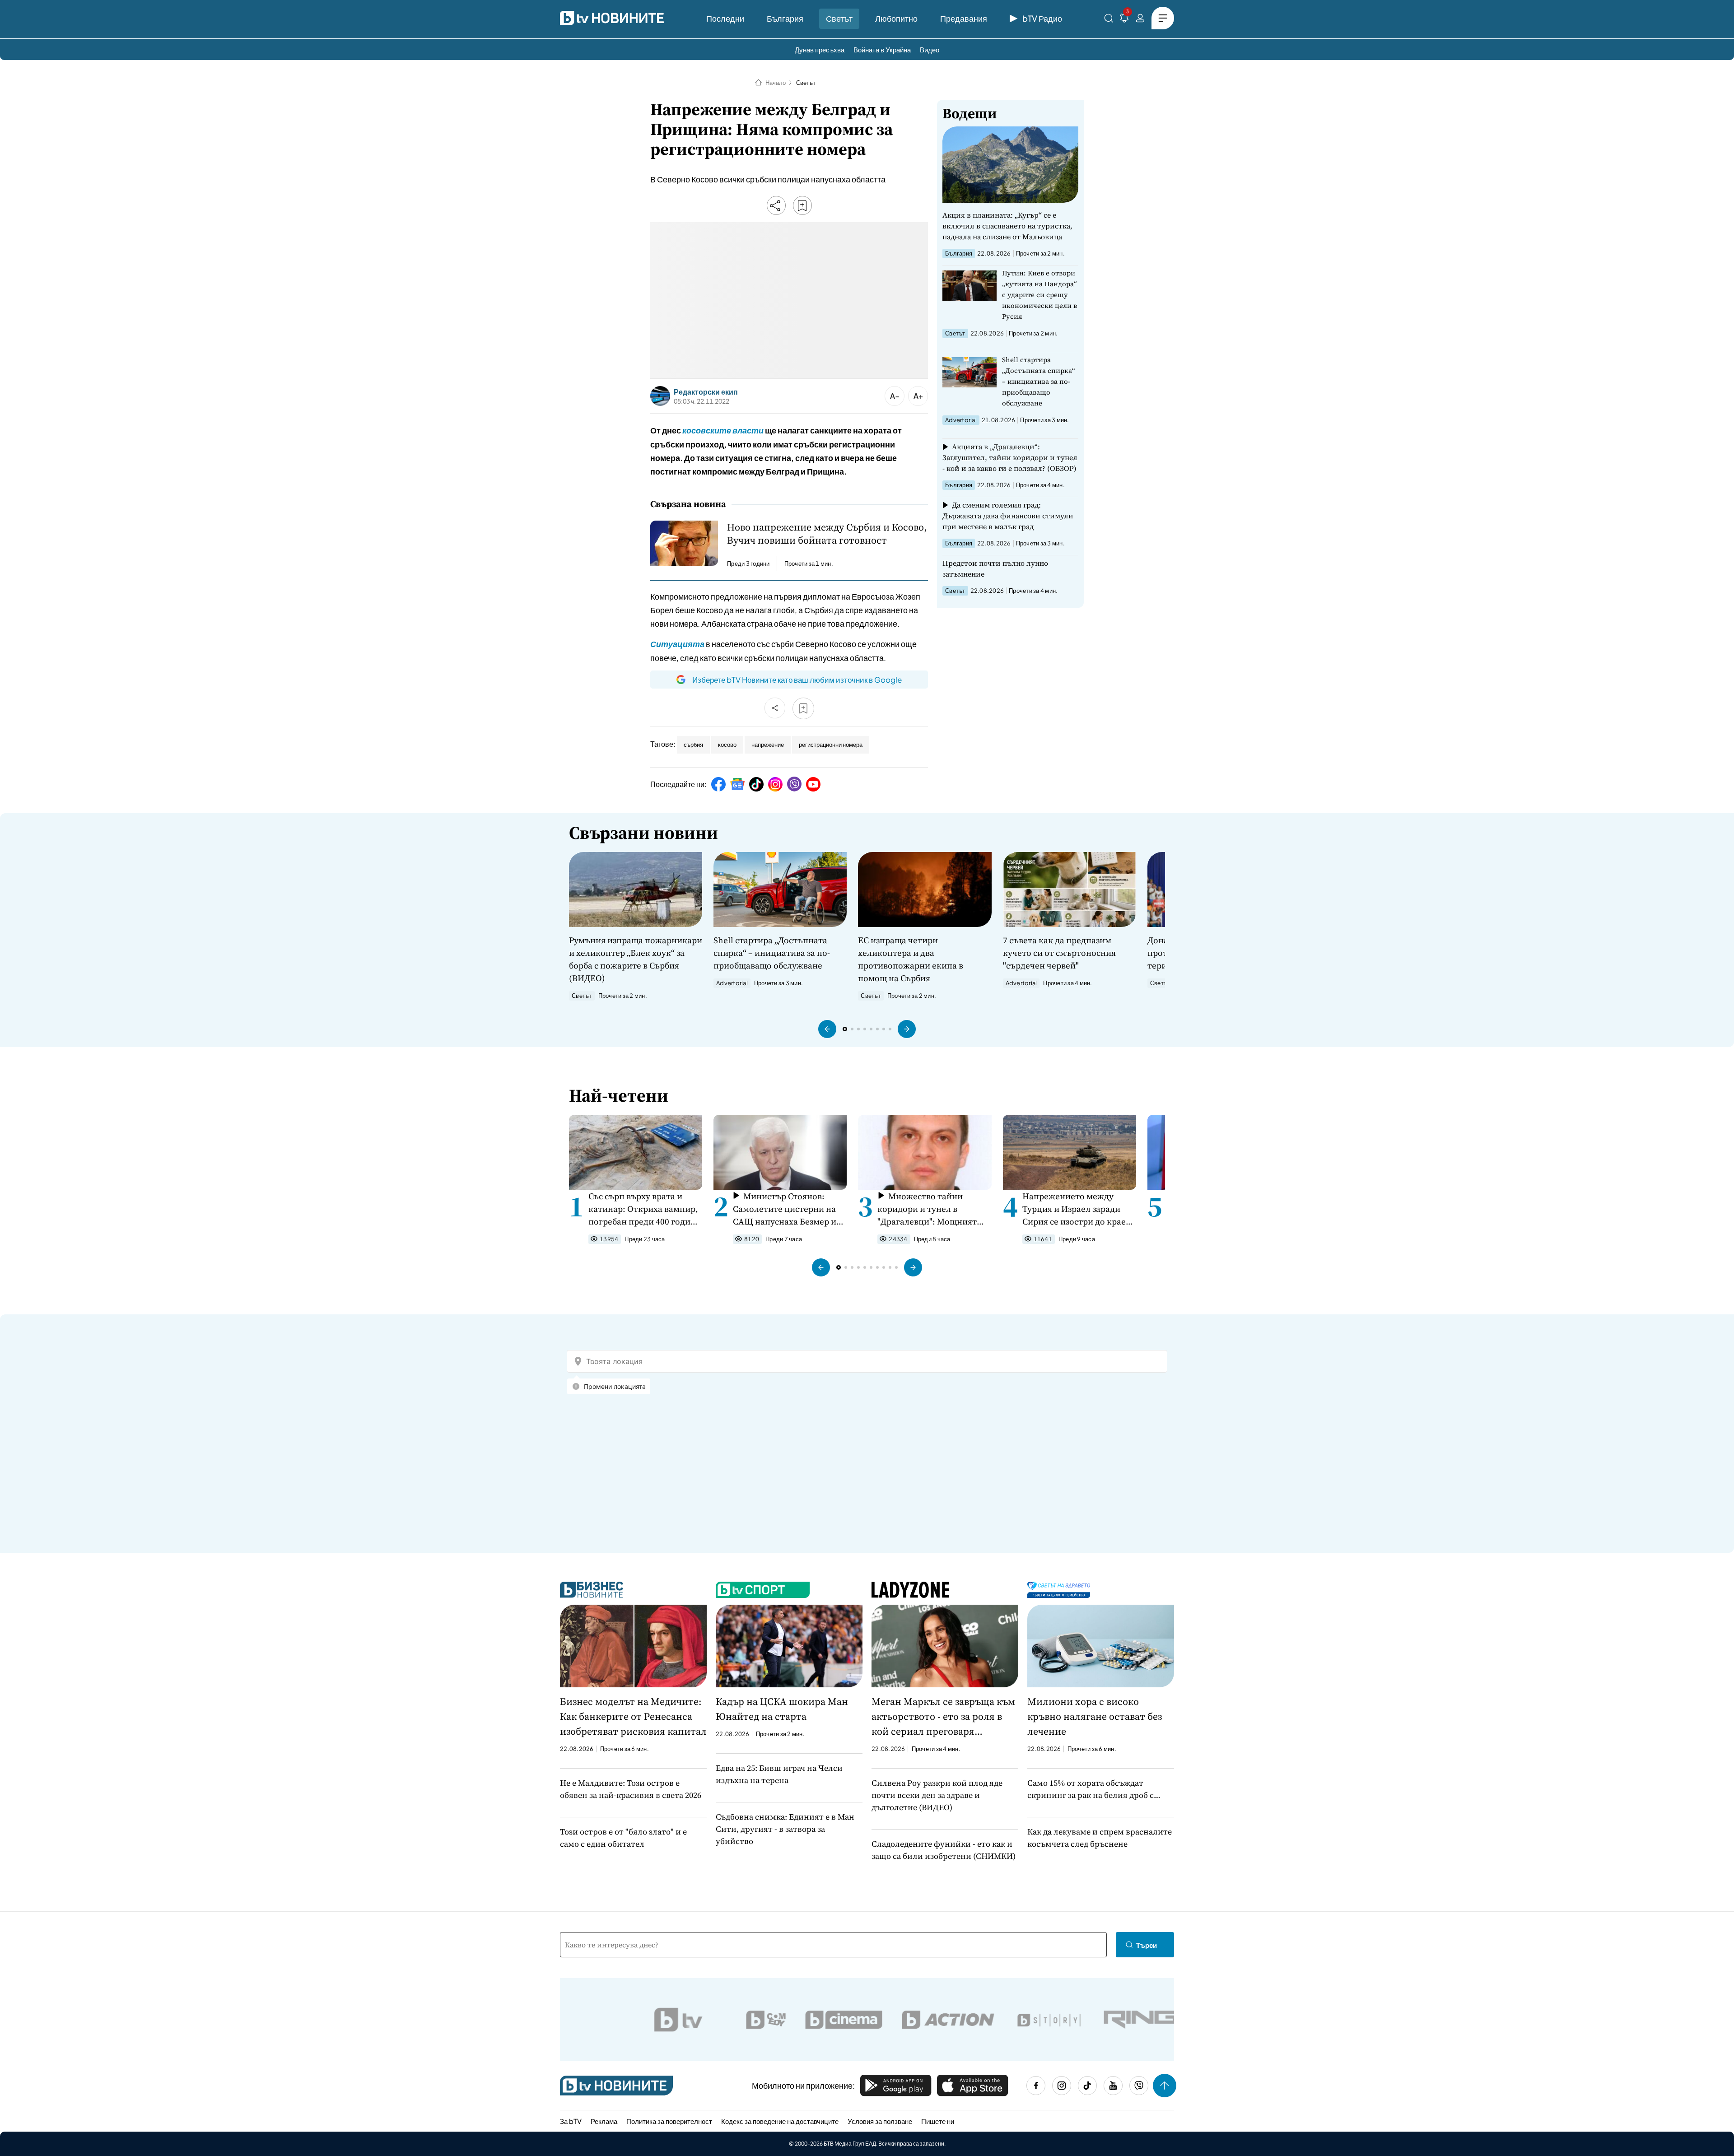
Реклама (604, 2121)
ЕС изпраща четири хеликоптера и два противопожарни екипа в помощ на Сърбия (911, 959)
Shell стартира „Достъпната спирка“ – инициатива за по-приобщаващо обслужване (1039, 381)
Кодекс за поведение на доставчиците (780, 2121)
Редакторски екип (706, 392)
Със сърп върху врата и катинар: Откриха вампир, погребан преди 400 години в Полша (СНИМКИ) (645, 1209)
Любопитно (896, 18)
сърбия (693, 745)
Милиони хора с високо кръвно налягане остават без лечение (1095, 1716)
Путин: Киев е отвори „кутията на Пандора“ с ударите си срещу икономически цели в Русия (1039, 295)
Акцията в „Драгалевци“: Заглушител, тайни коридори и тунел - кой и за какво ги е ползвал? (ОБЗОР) (1010, 457)
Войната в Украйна (882, 49)
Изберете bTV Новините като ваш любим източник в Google (797, 680)
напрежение (768, 745)
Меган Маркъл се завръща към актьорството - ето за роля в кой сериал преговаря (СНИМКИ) (943, 1717)
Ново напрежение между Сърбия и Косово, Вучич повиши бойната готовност (827, 534)
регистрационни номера (831, 745)
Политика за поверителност (669, 2121)
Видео (930, 49)
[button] (827, 1029)
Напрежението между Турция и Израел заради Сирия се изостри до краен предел (1077, 1209)
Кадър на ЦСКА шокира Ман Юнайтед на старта (782, 1709)
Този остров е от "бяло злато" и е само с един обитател (623, 1838)
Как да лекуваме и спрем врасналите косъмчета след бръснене (1100, 1838)
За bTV (571, 2121)
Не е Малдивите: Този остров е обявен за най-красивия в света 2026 (631, 1789)
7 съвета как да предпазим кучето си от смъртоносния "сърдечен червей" (1059, 953)
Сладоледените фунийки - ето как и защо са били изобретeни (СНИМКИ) (944, 1850)
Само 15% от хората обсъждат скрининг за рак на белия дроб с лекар (1091, 1789)
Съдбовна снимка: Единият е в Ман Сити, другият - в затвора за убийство (785, 1829)
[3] (1124, 20)
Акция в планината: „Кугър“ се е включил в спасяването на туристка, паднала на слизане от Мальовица (1007, 226)
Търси (1147, 1945)
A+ (918, 396)
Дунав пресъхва (820, 49)
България (785, 18)
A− (895, 396)
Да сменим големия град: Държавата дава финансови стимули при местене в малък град (1008, 516)
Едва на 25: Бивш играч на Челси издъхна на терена (779, 1774)
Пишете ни (938, 2121)
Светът (839, 18)
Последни (725, 18)
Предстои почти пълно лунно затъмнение (995, 568)
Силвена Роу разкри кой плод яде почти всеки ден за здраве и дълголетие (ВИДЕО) (937, 1795)
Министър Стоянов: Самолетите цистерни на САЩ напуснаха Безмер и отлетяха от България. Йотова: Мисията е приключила (785, 1209)
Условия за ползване (880, 2121)
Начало (776, 83)
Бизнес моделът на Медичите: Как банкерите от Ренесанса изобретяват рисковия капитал (633, 1716)
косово (727, 745)
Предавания (964, 18)
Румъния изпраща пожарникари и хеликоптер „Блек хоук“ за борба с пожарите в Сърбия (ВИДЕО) (636, 959)
